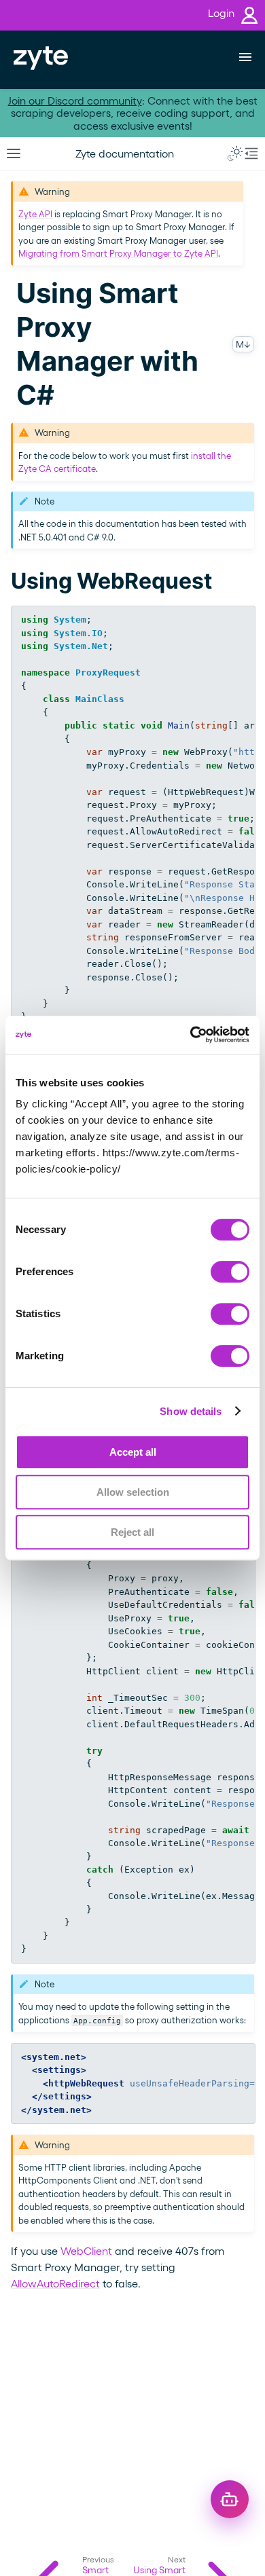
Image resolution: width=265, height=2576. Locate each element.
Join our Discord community (75, 100)
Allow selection (133, 1492)
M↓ (243, 344)
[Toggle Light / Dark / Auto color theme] (235, 153)
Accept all (133, 1452)
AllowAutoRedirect (55, 2283)
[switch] (230, 1272)
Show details (191, 1411)
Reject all (132, 1532)
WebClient (86, 2250)
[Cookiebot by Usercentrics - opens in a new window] (191, 1035)
